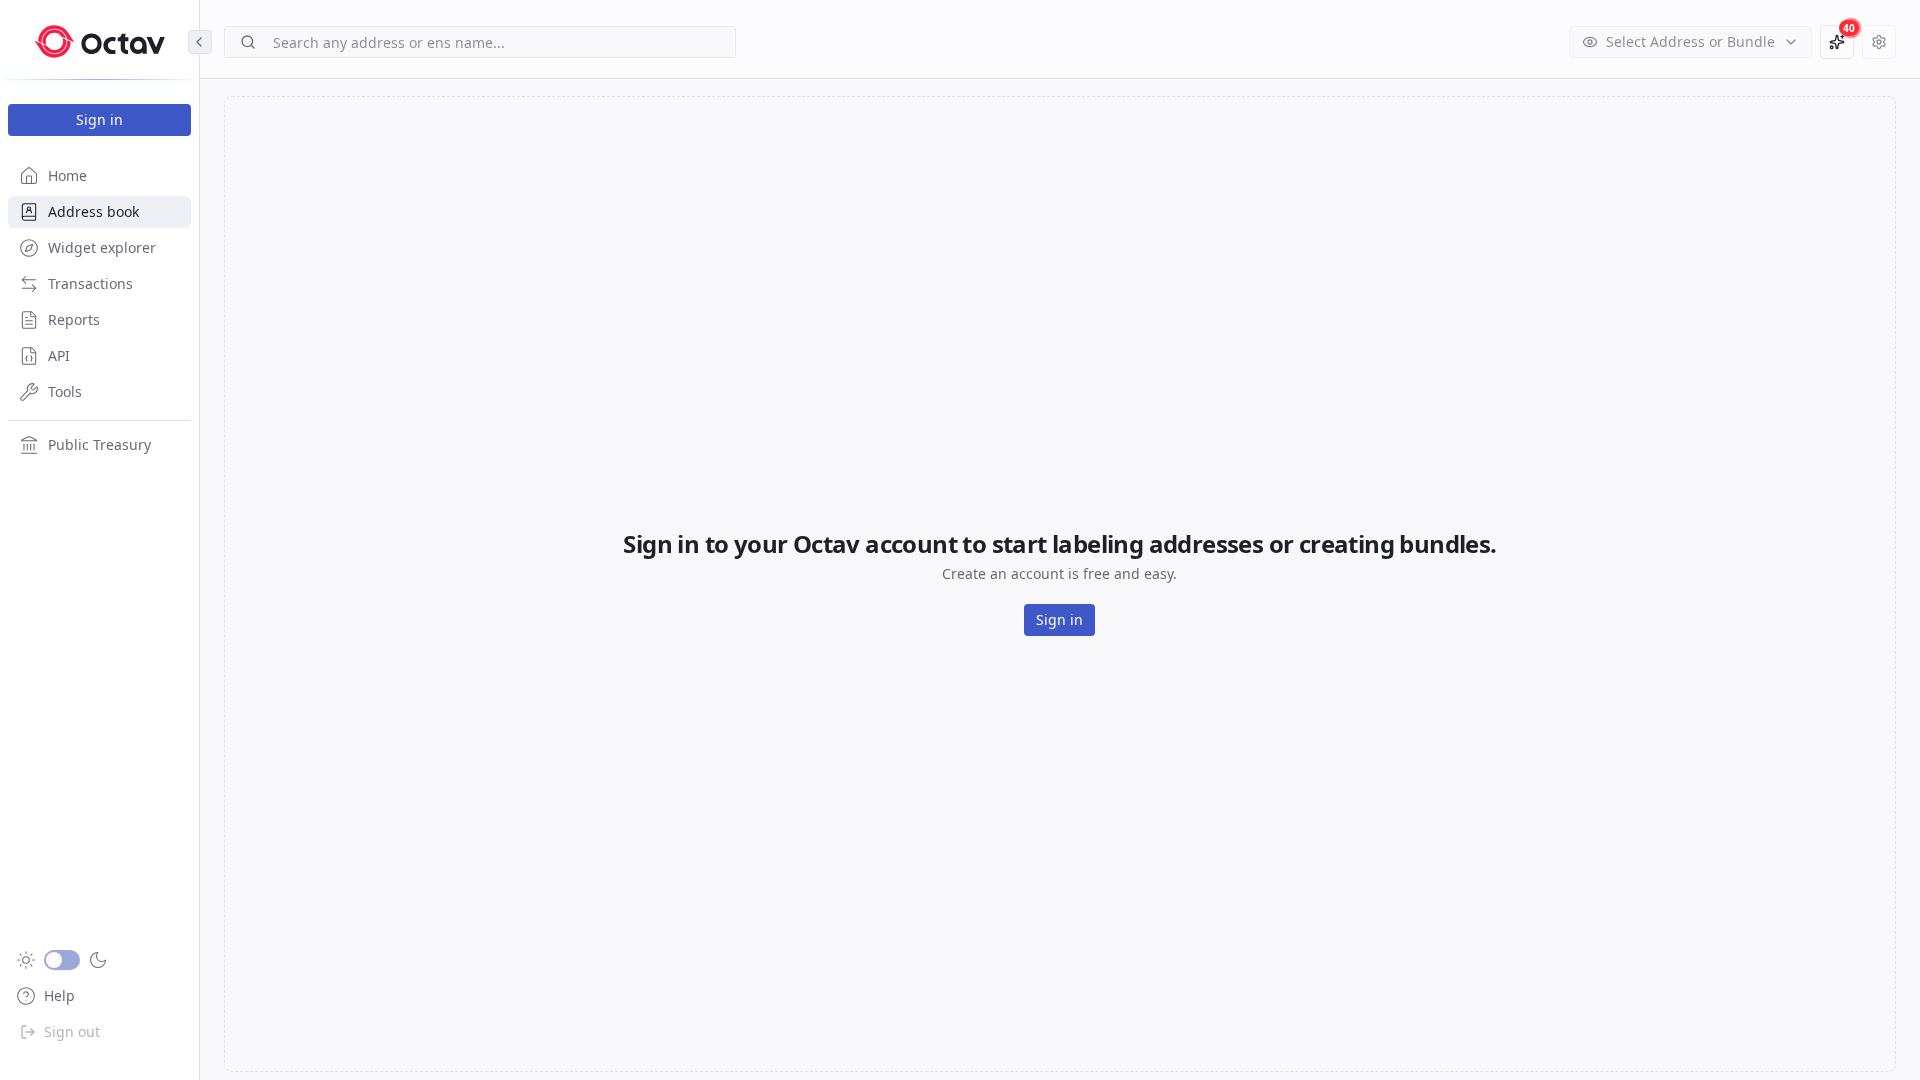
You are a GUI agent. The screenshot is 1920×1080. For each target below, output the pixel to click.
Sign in (99, 119)
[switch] (62, 960)
